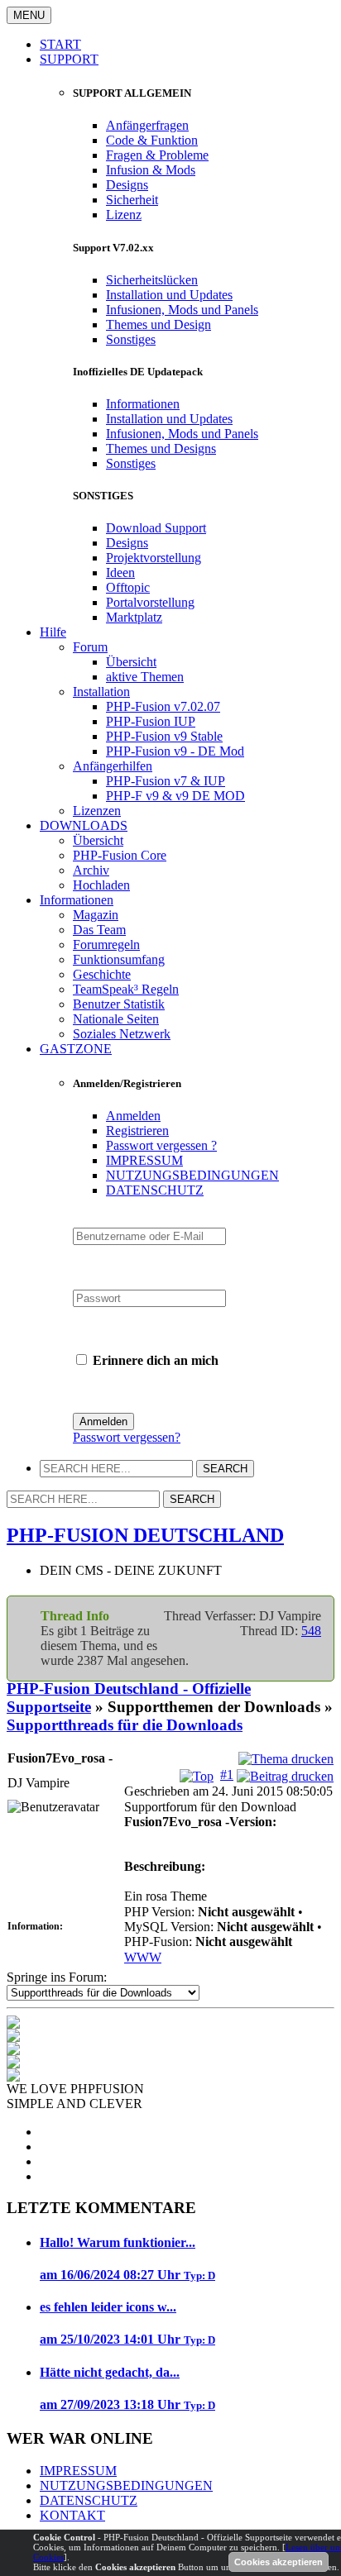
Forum (90, 647)
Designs (127, 185)
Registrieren (137, 1131)
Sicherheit (132, 200)
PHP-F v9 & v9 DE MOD (175, 796)
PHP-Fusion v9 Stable (164, 736)
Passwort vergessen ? (161, 1145)
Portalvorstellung (150, 602)
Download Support (156, 528)
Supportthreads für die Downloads (125, 1725)
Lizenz (124, 215)
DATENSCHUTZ (155, 1190)
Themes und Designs (161, 448)
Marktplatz (134, 617)
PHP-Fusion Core (120, 855)
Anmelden (133, 1116)
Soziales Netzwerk (122, 1034)
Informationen (143, 404)
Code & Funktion (152, 140)
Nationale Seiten (116, 1019)
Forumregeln (106, 945)
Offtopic (128, 587)
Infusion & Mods (151, 170)
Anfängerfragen (147, 125)
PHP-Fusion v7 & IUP (166, 781)
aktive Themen (145, 677)
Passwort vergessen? (127, 1437)
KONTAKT (72, 2515)
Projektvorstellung (154, 558)
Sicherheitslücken (152, 280)
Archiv (91, 870)
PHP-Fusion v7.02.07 (163, 706)
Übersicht (131, 662)
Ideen (120, 572)
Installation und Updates (169, 295)
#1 (227, 1775)
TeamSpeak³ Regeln (126, 989)
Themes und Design (158, 324)
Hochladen (101, 885)
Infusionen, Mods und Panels (182, 310)
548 (311, 1631)
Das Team (99, 930)
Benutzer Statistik (119, 1004)
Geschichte (102, 974)
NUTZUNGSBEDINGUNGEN (192, 1175)
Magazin (96, 915)
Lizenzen (97, 811)
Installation (101, 692)
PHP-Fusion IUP (151, 721)
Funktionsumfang (119, 959)
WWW (143, 1957)
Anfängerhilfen (113, 766)
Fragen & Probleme (157, 155)
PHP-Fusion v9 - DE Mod (175, 751)
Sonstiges (131, 339)
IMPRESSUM (144, 1160)
